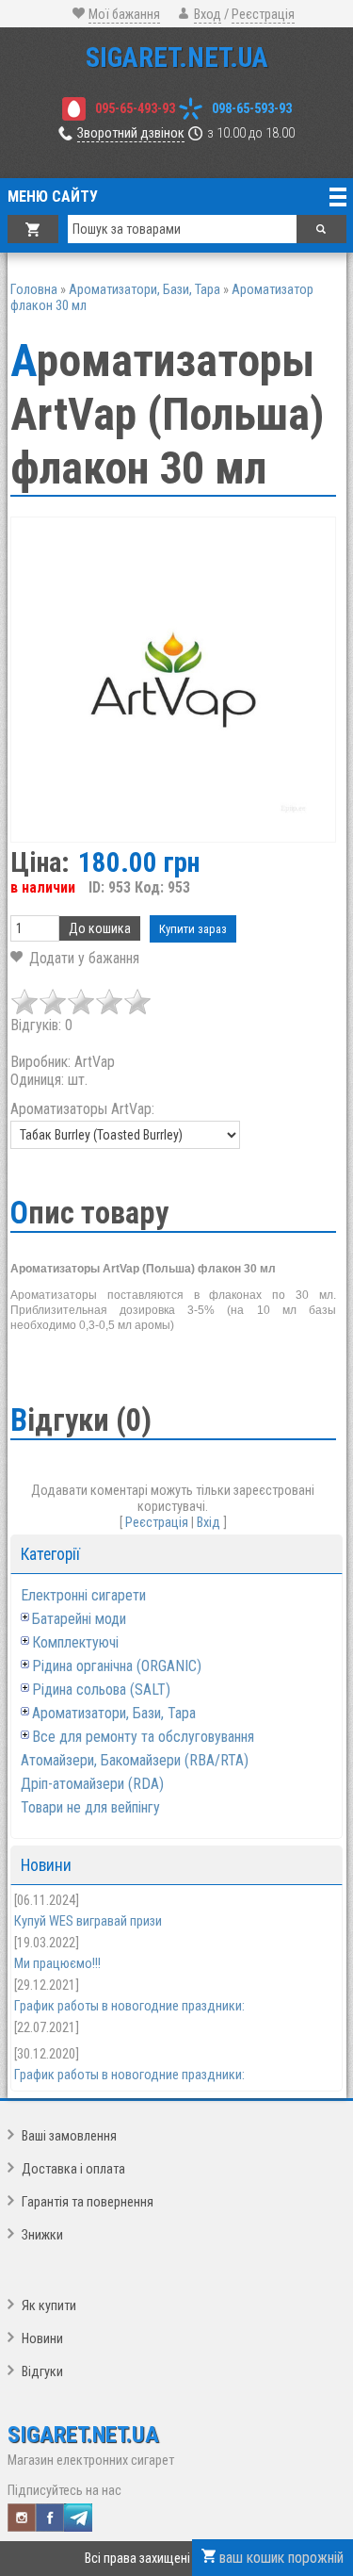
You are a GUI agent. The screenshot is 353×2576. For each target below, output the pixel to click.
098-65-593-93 (252, 109)
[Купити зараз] (193, 929)
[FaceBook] (50, 2518)
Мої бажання (124, 15)
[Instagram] (22, 2518)
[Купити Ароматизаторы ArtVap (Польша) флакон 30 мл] (173, 680)
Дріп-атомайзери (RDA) (92, 1784)
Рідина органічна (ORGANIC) (117, 1666)
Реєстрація (263, 15)
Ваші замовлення (69, 2136)
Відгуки (42, 2372)
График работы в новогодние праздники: (129, 2006)
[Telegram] (78, 2518)
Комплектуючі (75, 1642)
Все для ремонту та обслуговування (143, 1737)
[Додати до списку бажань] (75, 958)
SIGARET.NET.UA (177, 57)
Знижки (42, 2235)
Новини (42, 2339)
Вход (208, 15)
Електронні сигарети (83, 1595)
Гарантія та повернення (88, 2202)
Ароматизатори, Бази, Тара (114, 1713)
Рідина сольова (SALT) (101, 1690)
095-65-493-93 (135, 109)
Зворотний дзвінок (131, 133)
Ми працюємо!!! (57, 1964)
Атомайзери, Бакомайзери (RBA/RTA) (135, 1760)
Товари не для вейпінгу (90, 1807)
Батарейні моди (79, 1619)
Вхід (209, 1523)
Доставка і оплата (73, 2169)
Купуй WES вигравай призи (88, 1921)
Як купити (49, 2306)
